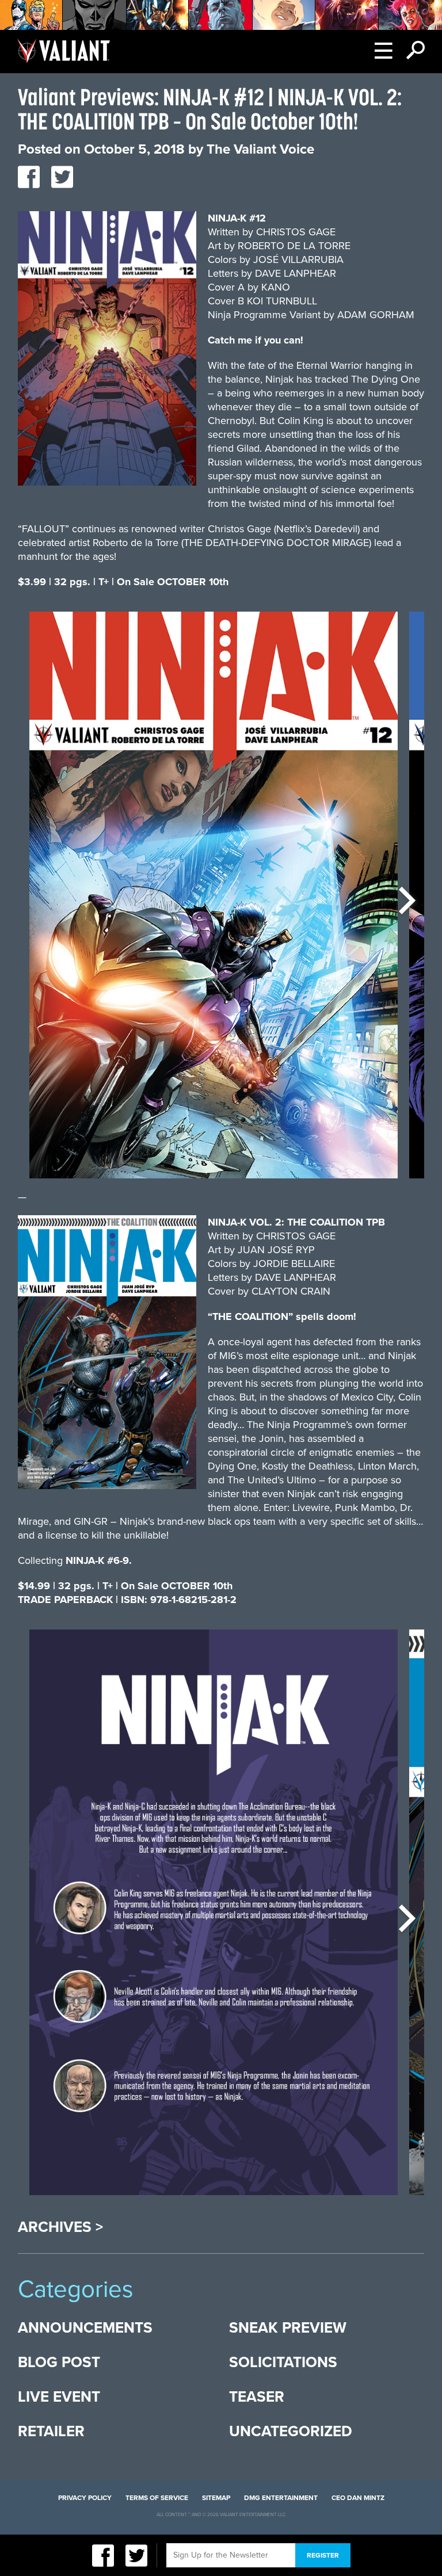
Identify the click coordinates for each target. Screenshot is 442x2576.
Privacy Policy (85, 2498)
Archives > (60, 2227)
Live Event (59, 2397)
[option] (214, 901)
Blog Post (59, 2362)
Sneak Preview (288, 2328)
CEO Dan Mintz (358, 2498)
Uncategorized (291, 2431)
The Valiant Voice (260, 149)
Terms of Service (157, 2498)
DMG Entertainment (281, 2498)
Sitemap (216, 2498)
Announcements (85, 2328)
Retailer (51, 2431)
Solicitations (283, 2362)
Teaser (257, 2397)
